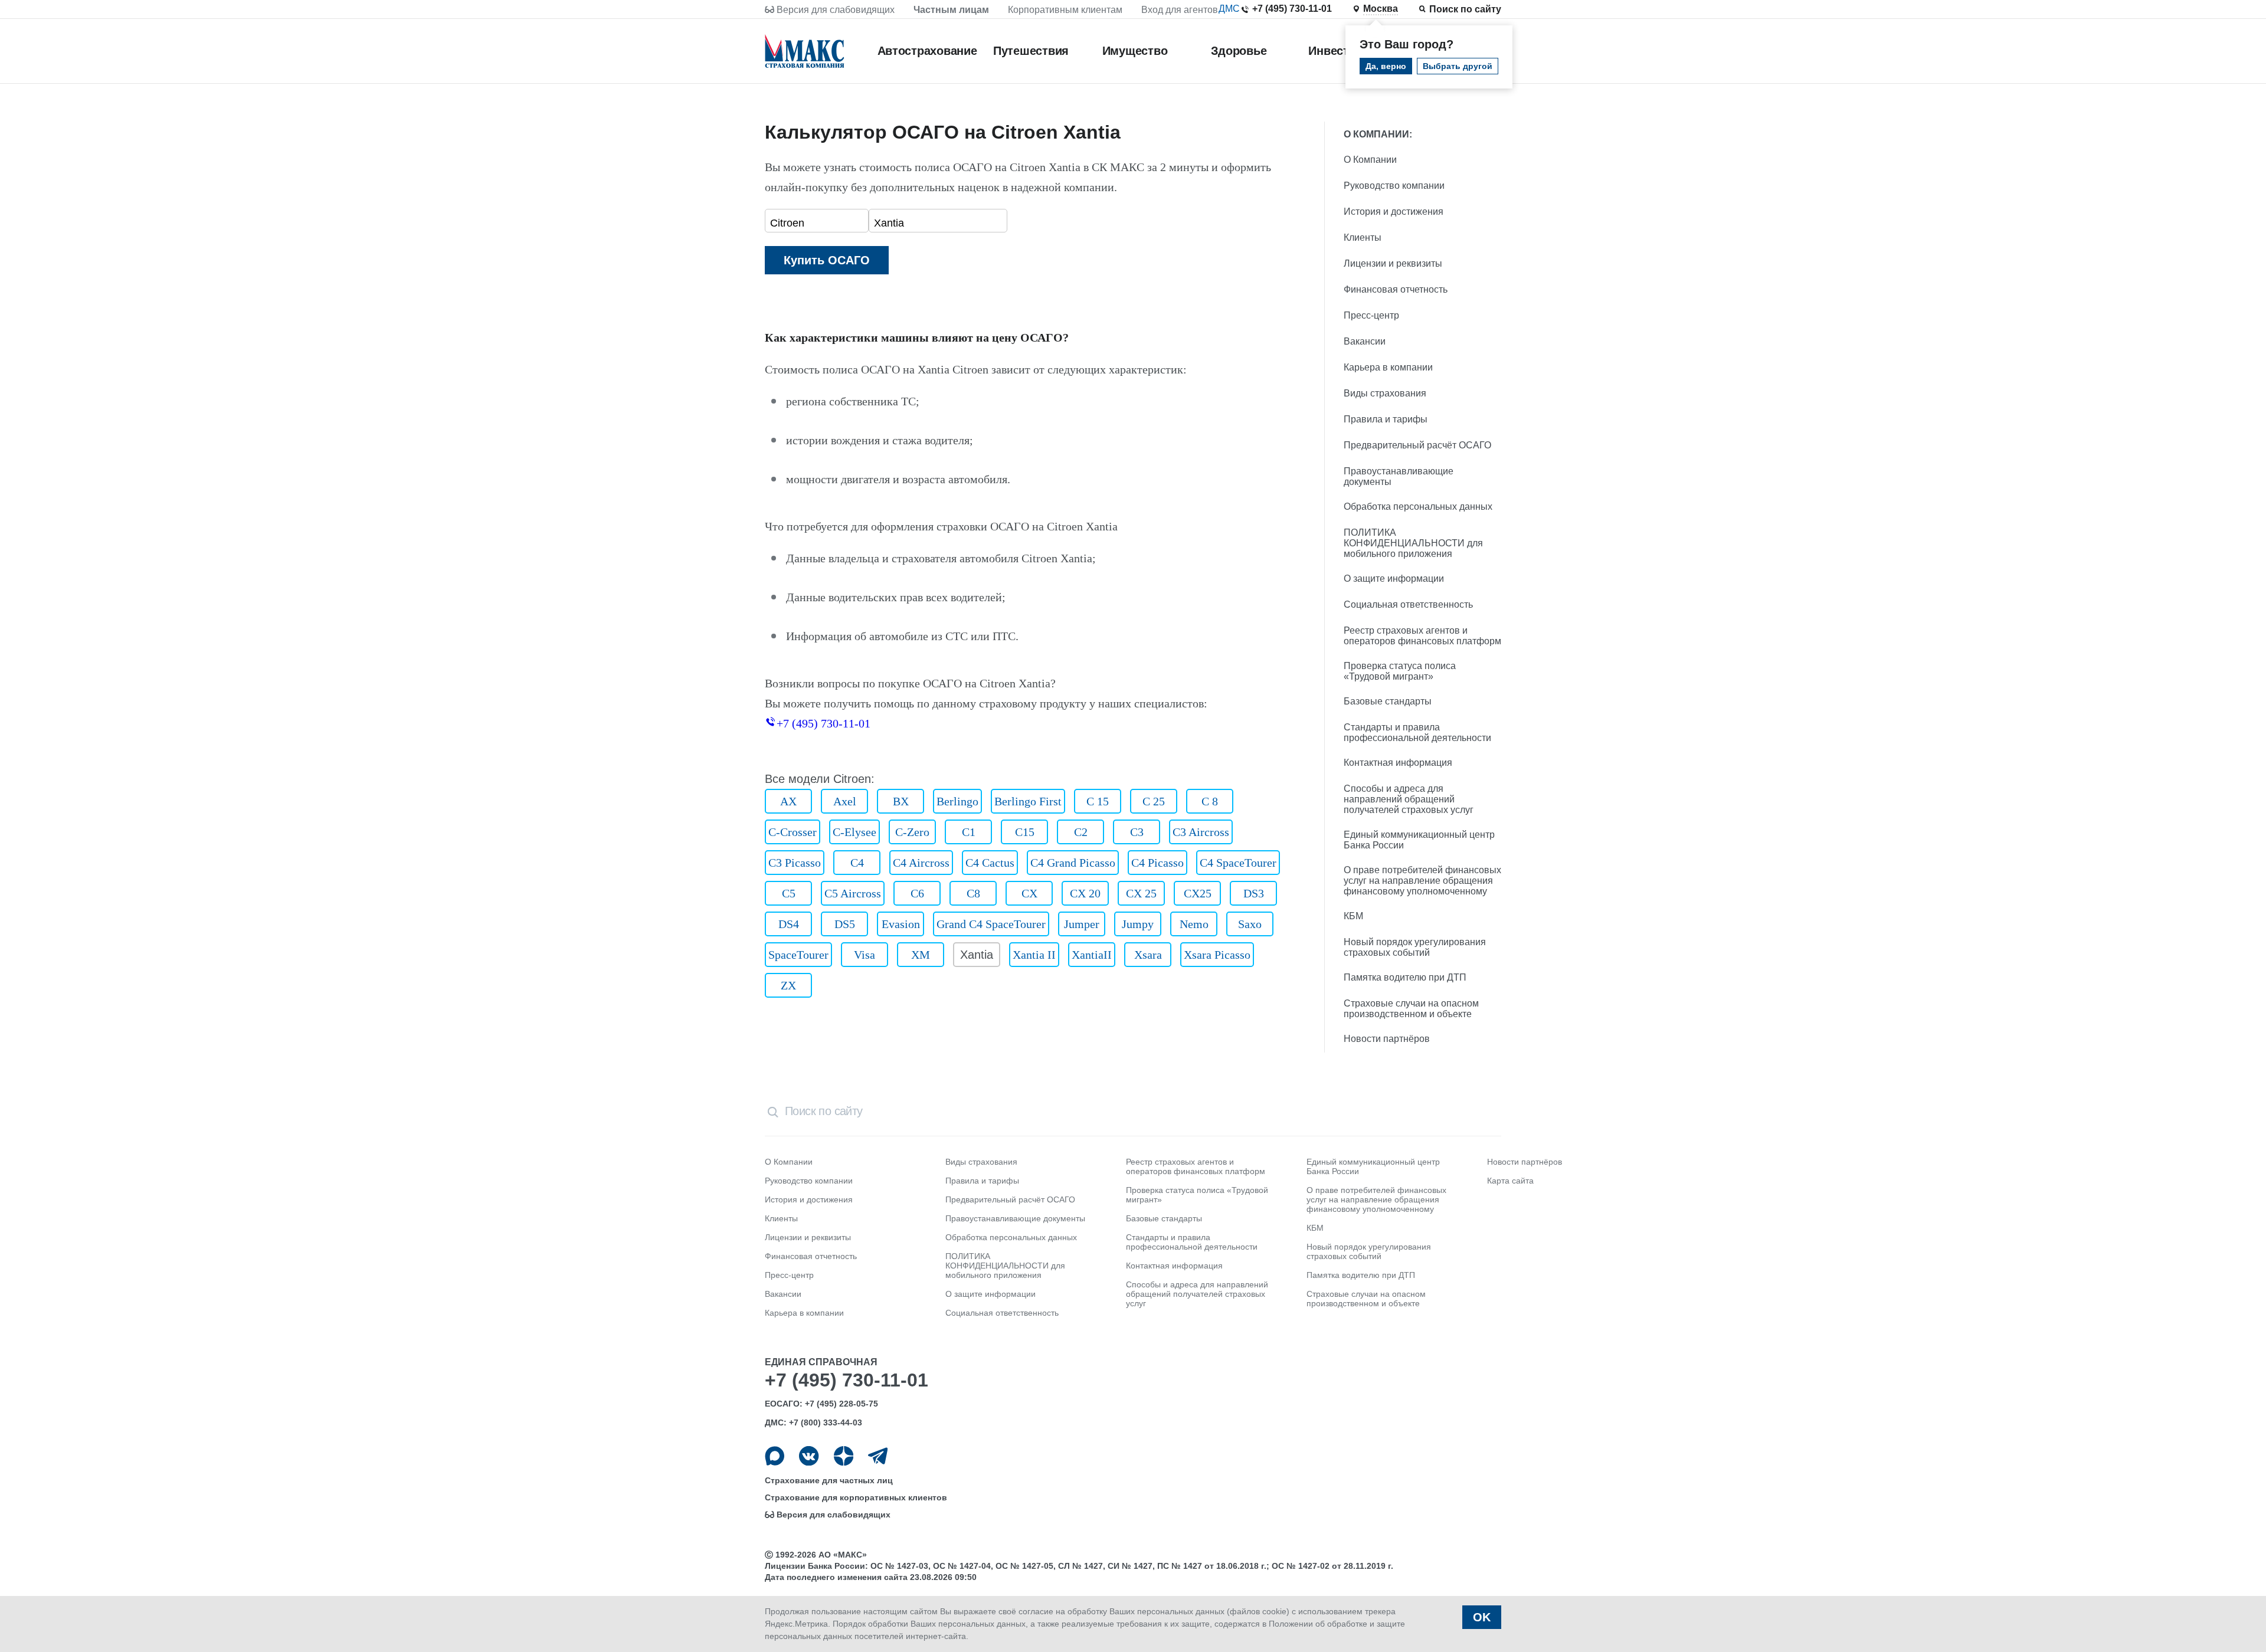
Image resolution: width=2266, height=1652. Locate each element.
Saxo (1250, 924)
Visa (865, 955)
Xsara (1148, 955)
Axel (845, 801)
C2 (1081, 832)
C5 (789, 893)
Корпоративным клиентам (1065, 10)
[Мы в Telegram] (878, 1456)
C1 (969, 832)
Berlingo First (1028, 801)
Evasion (901, 924)
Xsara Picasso (1217, 955)
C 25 (1154, 801)
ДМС (1229, 9)
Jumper (1082, 924)
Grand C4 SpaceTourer (991, 924)
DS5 (845, 924)
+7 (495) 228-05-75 (841, 1404)
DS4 (789, 924)
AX (788, 801)
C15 (1025, 832)
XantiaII (1092, 955)
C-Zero (912, 832)
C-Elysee (854, 832)
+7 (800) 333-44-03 (826, 1422)
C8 (973, 893)
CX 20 (1085, 893)
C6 (917, 893)
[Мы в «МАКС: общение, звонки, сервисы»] (775, 1456)
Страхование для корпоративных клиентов (856, 1497)
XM (921, 955)
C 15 (1098, 801)
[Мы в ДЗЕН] (844, 1456)
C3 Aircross (1201, 832)
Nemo (1194, 924)
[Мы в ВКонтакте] (809, 1456)
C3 (1137, 832)
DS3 (1254, 893)
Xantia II (1034, 955)
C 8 (1210, 801)
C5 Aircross (853, 893)
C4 (857, 863)
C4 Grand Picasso (1073, 863)
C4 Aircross (921, 863)
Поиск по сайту (1465, 9)
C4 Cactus (990, 863)
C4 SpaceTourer (1238, 863)
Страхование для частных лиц (829, 1480)
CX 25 (1141, 893)
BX (901, 801)
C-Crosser (793, 832)
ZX (788, 985)
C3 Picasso (795, 863)
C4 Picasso (1157, 863)
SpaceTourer (798, 955)
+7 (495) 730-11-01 (1292, 9)
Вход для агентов (1180, 10)
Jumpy (1138, 924)
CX (1029, 893)
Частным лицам (951, 10)
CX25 (1198, 893)
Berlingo (957, 801)
